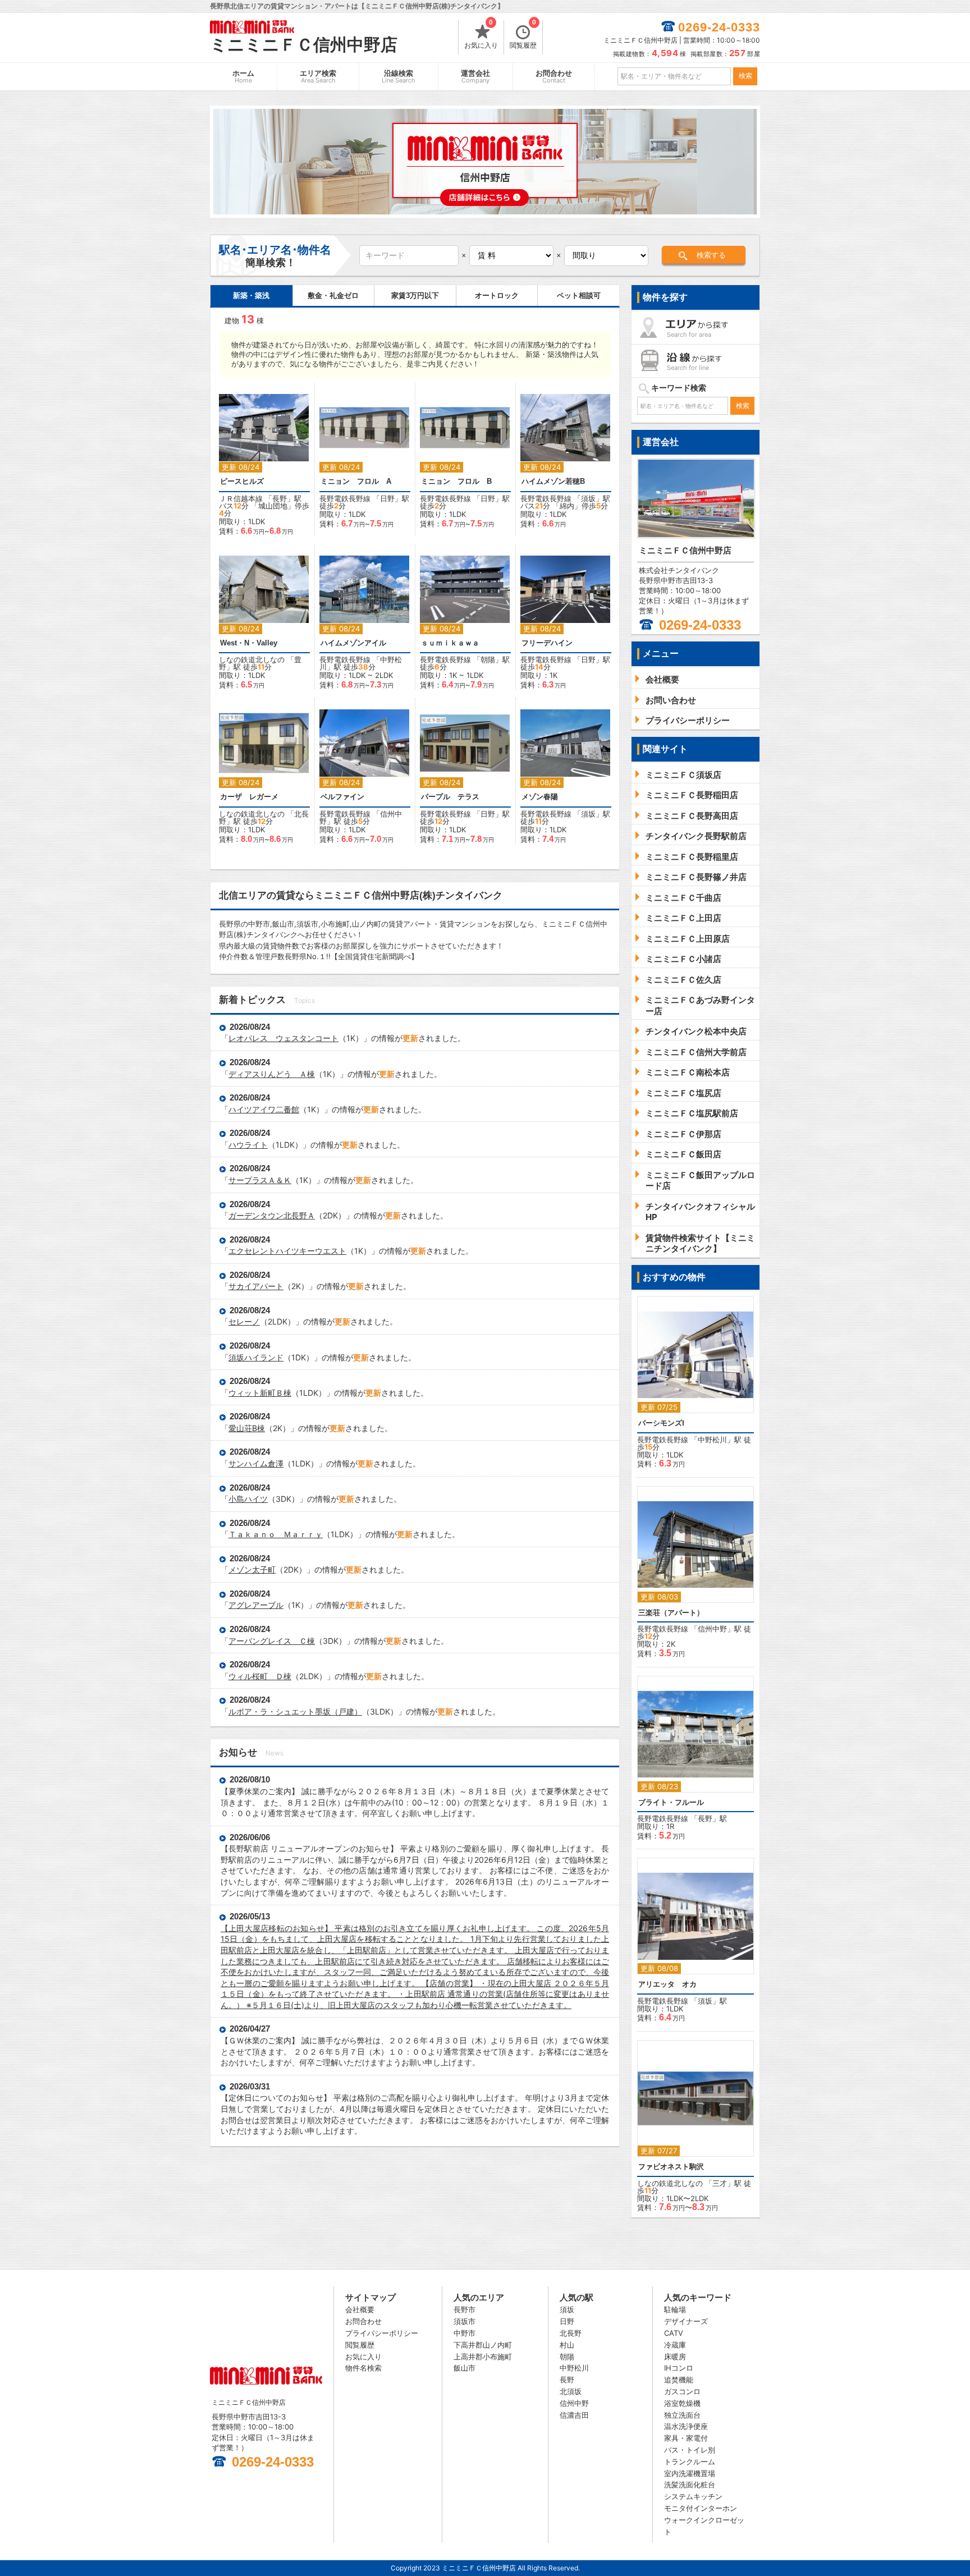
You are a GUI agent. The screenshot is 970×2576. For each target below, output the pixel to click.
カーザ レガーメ (253, 797)
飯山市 (465, 2368)
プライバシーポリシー (382, 2333)
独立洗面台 (682, 2415)
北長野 (571, 2333)
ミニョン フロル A (356, 481)
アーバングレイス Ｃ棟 (272, 1641)
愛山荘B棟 (247, 1428)
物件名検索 (363, 2368)
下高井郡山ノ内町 (483, 2345)
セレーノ (244, 1321)
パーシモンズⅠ (661, 1423)
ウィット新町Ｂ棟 (260, 1393)
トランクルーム (690, 2462)
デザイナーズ (686, 2321)
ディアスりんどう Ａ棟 (272, 1074)
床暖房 (675, 2357)
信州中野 (712, 1629)
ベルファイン (342, 797)
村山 (567, 2345)
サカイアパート (256, 1286)
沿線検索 (399, 77)
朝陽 (488, 659)
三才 (720, 2183)
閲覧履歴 (523, 35)
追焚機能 (679, 2380)
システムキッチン (693, 2496)
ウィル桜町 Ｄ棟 (260, 1676)
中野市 (465, 2333)
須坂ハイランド (256, 1357)
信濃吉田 (574, 2415)
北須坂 (571, 2391)
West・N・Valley (249, 643)
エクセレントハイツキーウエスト (287, 1251)
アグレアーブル (256, 1605)
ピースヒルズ (242, 481)
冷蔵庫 (675, 2345)
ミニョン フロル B (456, 481)
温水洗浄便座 (686, 2426)
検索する (711, 255)
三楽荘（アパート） (671, 1613)
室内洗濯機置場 (690, 2473)
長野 (280, 498)
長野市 (465, 2309)
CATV (674, 2333)
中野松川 (712, 1440)
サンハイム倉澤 (256, 1463)
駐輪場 (675, 2309)
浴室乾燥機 (682, 2403)
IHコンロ (679, 2368)
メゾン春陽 (540, 797)
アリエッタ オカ (667, 1984)
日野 (387, 498)
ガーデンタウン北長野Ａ (272, 1215)
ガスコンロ (682, 2391)
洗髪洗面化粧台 (690, 2485)
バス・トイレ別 (690, 2450)
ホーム (243, 77)
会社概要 (360, 2309)
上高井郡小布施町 (483, 2357)
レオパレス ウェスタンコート (283, 1038)
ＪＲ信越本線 (241, 498)
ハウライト (248, 1145)
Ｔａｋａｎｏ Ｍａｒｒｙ (276, 1534)
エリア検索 (318, 77)
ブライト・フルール (671, 1802)
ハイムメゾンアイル (353, 643)
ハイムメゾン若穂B (553, 481)
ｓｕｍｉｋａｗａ (450, 643)
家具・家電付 (686, 2438)
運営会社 (475, 77)
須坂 (588, 498)
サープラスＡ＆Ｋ (260, 1180)
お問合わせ (554, 77)
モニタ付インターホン (701, 2508)
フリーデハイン (547, 643)
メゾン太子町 (252, 1569)
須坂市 (465, 2321)
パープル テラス (450, 797)
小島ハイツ (248, 1499)
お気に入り (481, 35)
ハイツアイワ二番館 (264, 1109)
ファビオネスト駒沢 (671, 2167)
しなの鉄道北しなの (252, 659)
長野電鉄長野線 (345, 498)
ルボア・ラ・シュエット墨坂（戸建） (295, 1711)
